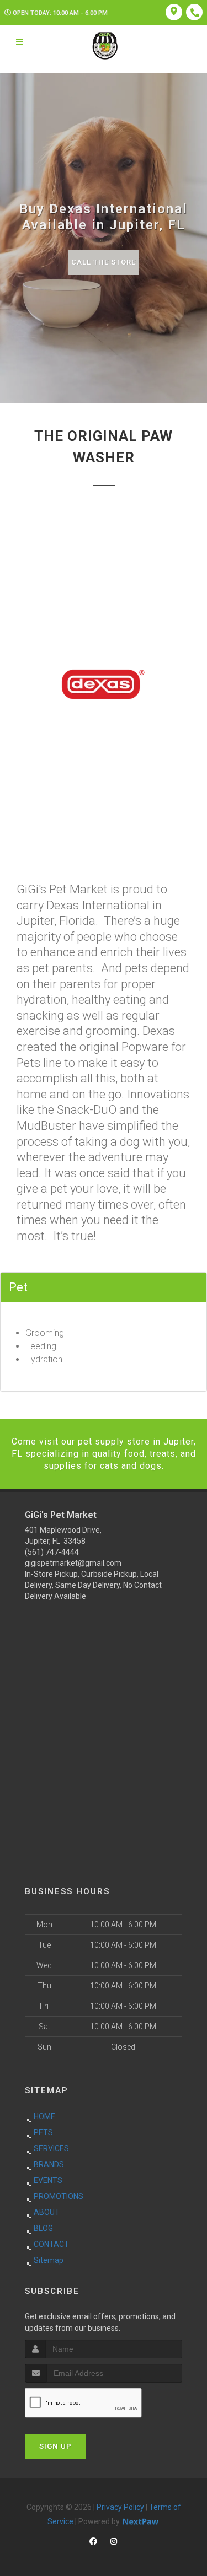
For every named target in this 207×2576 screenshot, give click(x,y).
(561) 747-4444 (52, 1552)
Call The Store (104, 262)
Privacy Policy (120, 2507)
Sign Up (55, 2446)
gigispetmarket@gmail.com (73, 1563)
